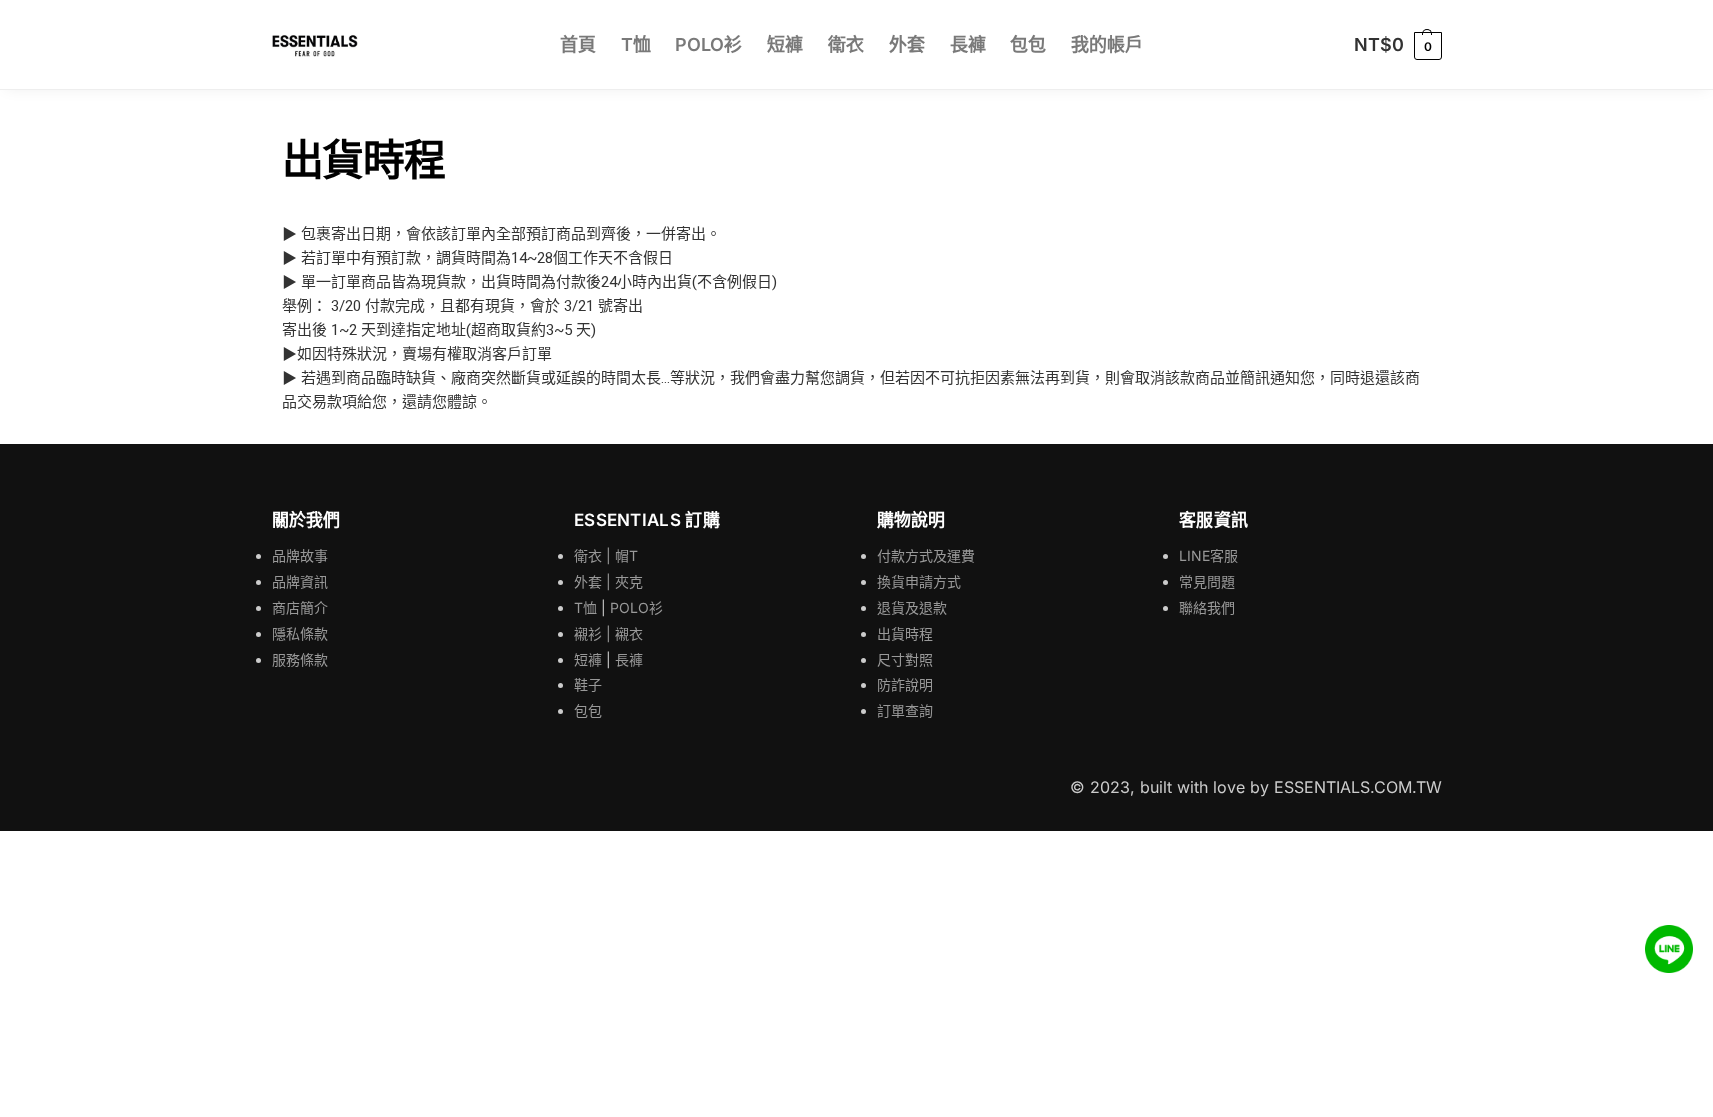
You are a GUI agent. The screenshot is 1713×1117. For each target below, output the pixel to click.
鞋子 (588, 684)
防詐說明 (905, 684)
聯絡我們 (1207, 607)
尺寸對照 (905, 659)
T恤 (585, 607)
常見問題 (1207, 581)
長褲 (629, 659)
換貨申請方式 (919, 581)
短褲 (588, 659)
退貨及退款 (912, 607)
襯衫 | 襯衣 (608, 633)
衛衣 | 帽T (606, 555)
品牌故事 (300, 555)
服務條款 (300, 659)
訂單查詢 (905, 710)
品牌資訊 (300, 581)
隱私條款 (300, 633)
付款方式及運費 (926, 555)
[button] (1398, 45)
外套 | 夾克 (608, 581)
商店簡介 (300, 607)
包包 (588, 710)
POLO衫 (636, 607)
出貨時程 (905, 633)
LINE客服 (1208, 555)
